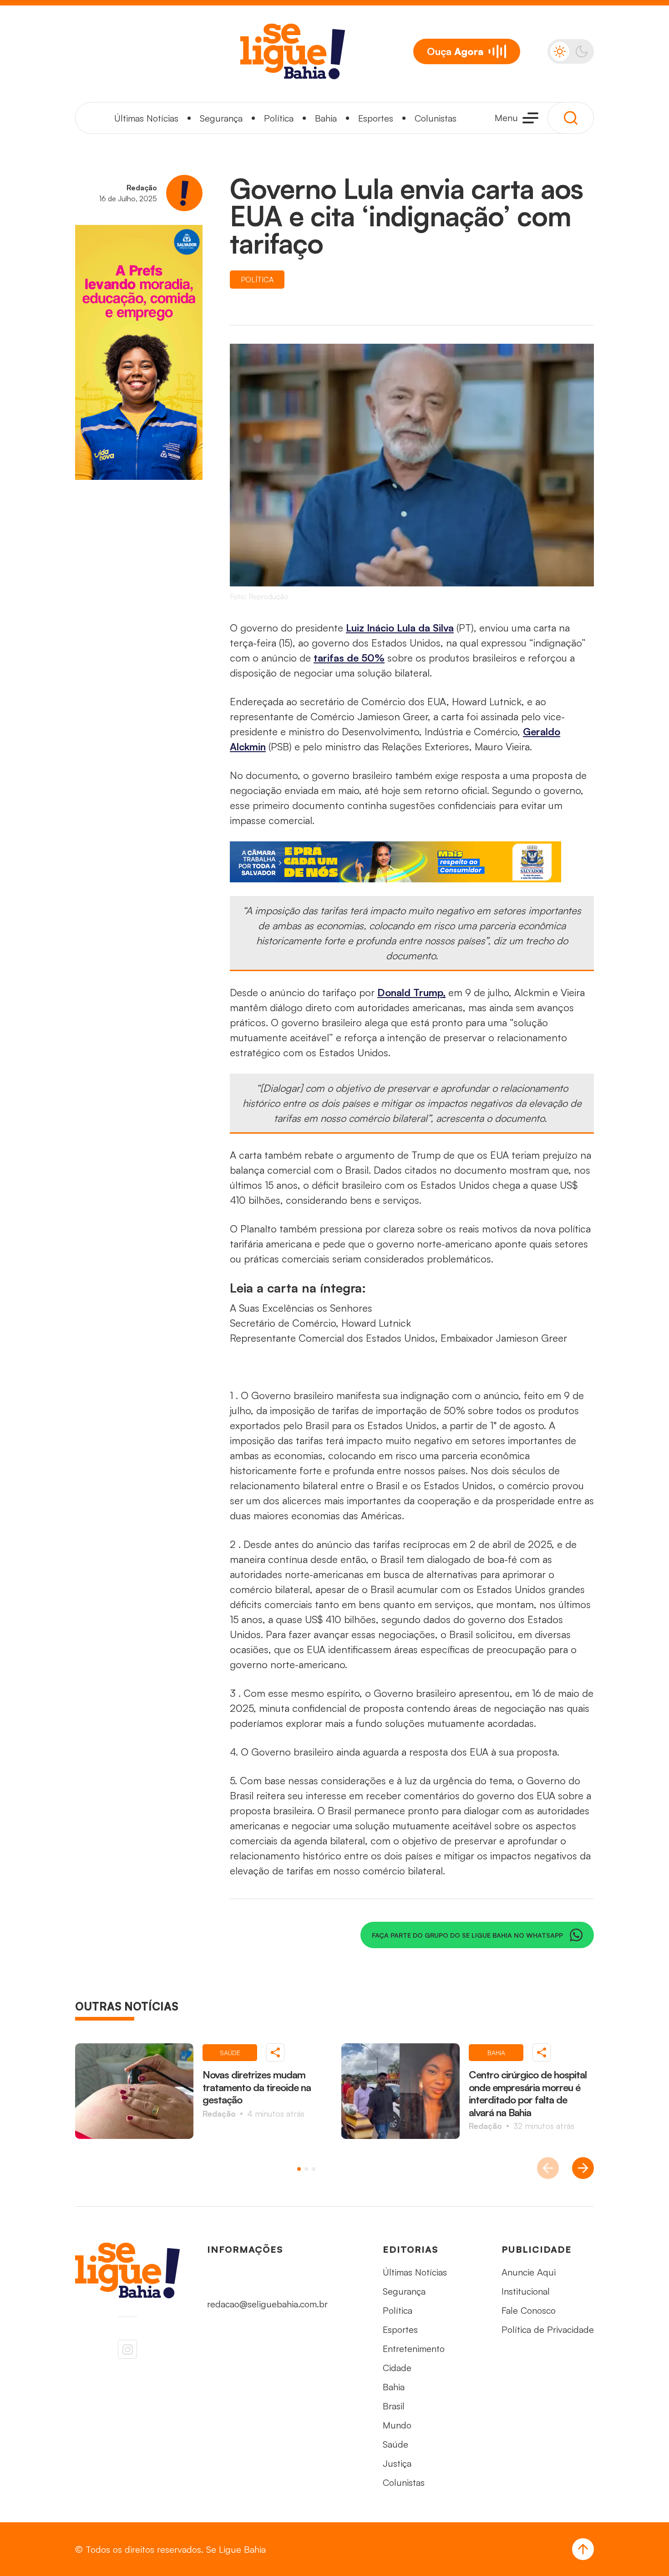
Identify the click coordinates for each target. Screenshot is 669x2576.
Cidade (397, 2368)
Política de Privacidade (548, 2329)
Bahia (326, 118)
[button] (299, 2169)
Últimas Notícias (146, 118)
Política (279, 118)
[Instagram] (127, 2349)
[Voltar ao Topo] (583, 2549)
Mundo (397, 2425)
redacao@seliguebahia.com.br (267, 2304)
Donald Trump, (411, 992)
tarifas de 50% (349, 658)
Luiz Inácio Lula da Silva (400, 628)
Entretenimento (414, 2349)
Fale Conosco (529, 2310)
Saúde (395, 2444)
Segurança (221, 118)
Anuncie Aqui (529, 2272)
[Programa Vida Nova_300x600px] (139, 352)
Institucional (526, 2291)
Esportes (376, 118)
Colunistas (436, 118)
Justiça (397, 2463)
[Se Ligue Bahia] (293, 51)
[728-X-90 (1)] (412, 862)
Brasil (394, 2406)
